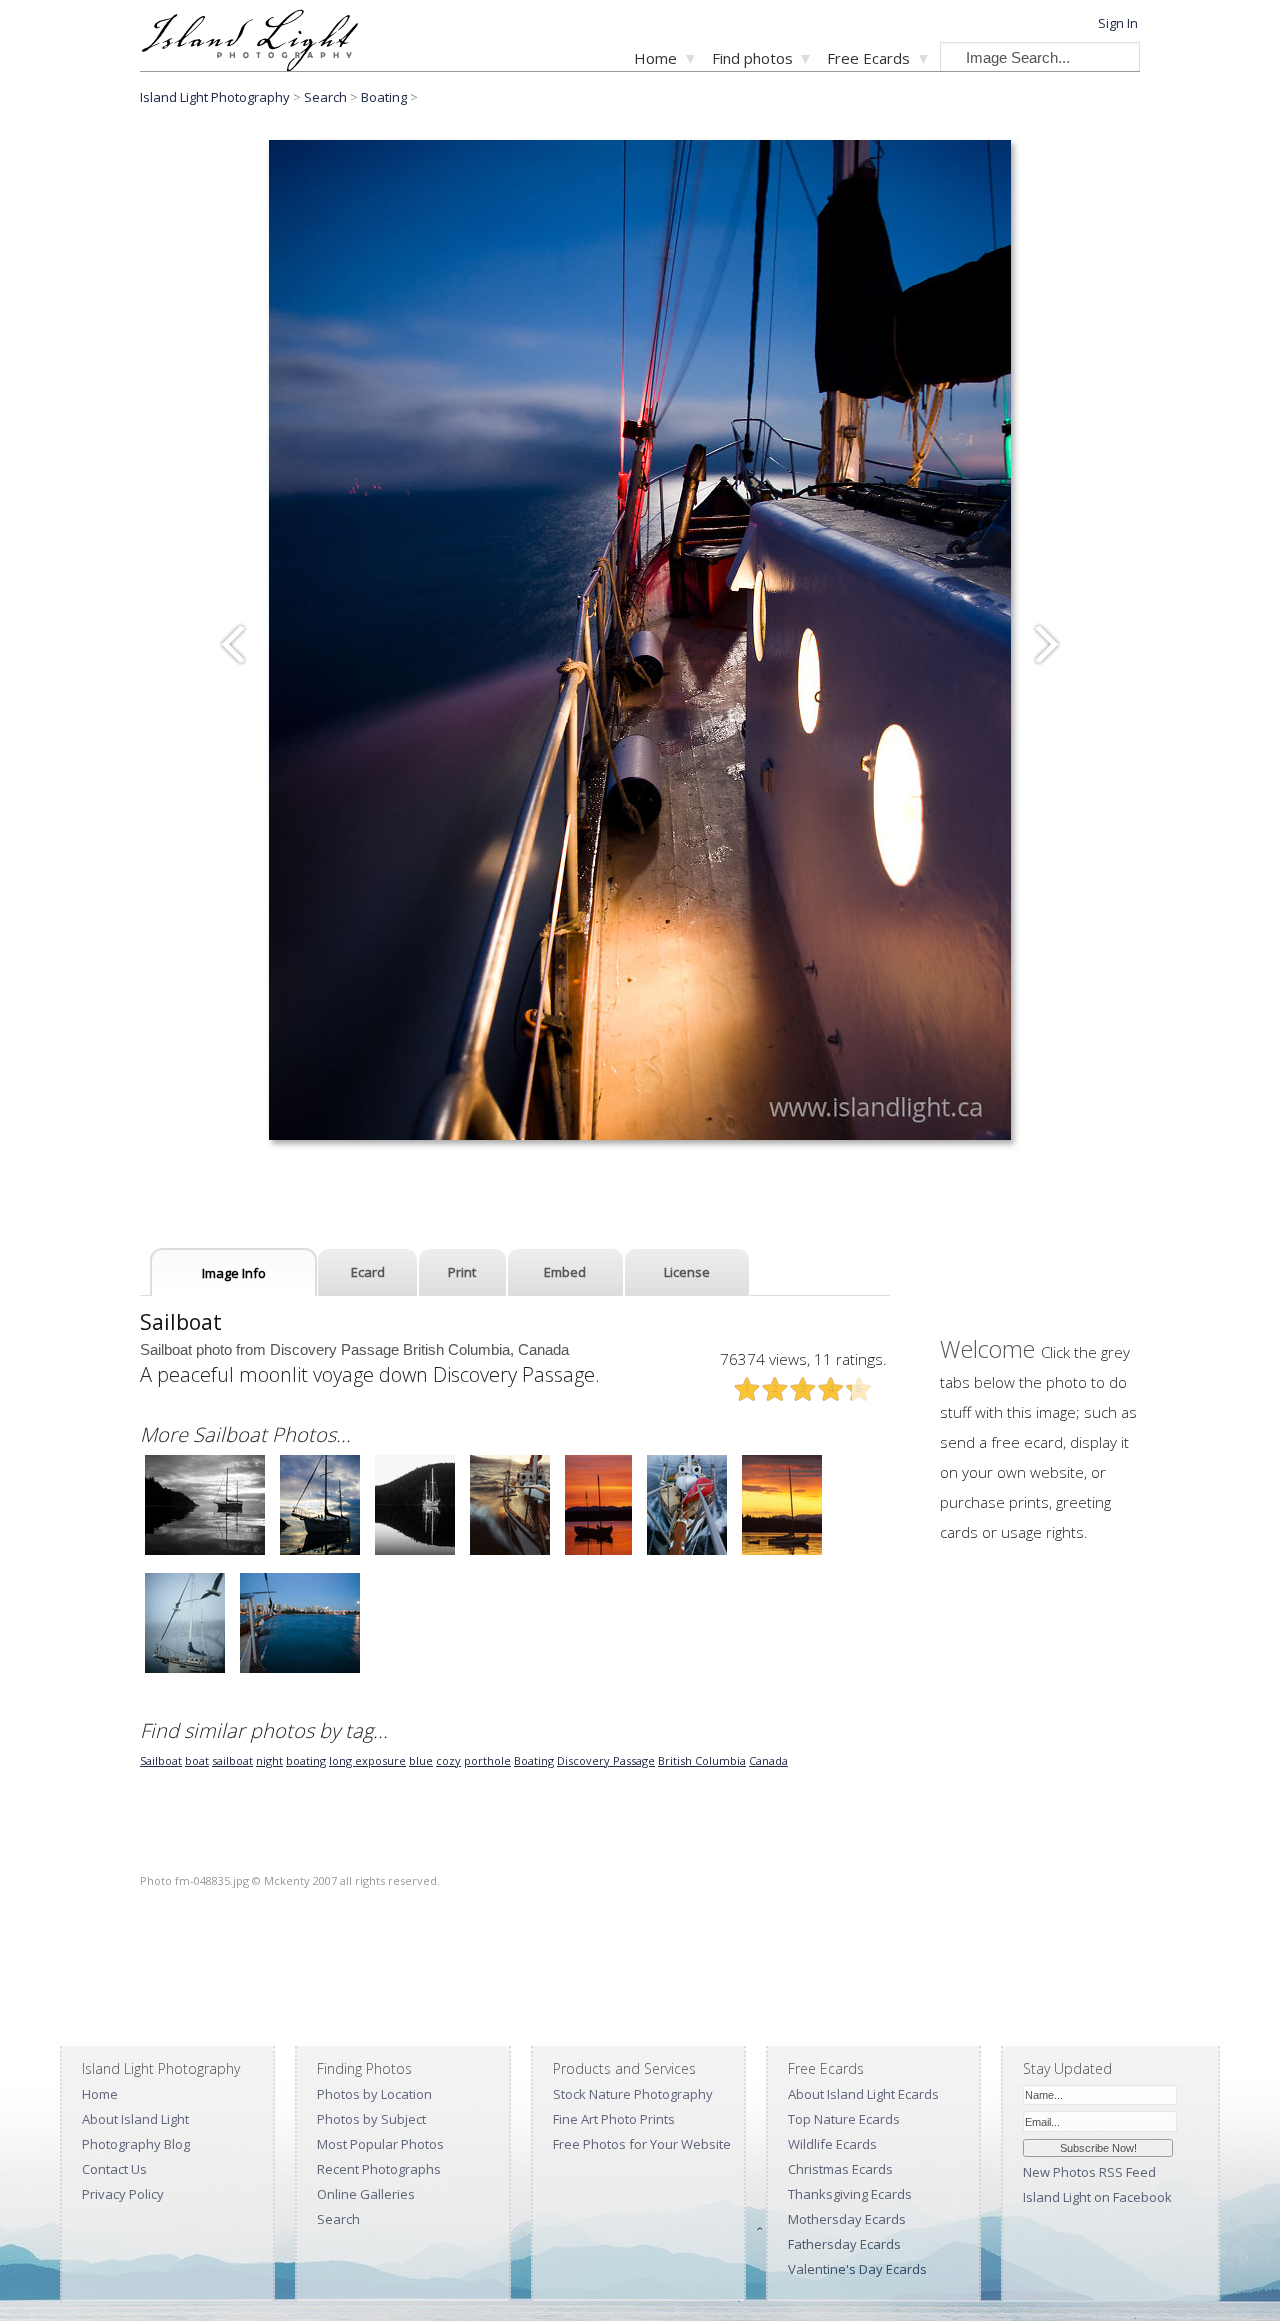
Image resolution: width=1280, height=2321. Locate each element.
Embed (565, 1272)
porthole (487, 1760)
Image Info (234, 1273)
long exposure (367, 1760)
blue (421, 1760)
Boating (385, 97)
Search (338, 2219)
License (687, 1272)
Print (462, 1272)
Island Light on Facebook (1097, 2197)
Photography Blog (136, 2144)
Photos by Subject (371, 2119)
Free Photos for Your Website (642, 2144)
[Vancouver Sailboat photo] (185, 1670)
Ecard (368, 1272)
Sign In (1118, 23)
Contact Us (114, 2169)
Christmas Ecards (840, 2169)
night (269, 1760)
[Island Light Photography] (249, 65)
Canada (768, 1760)
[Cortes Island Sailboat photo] (205, 1552)
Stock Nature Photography (633, 2094)
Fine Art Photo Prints (614, 2119)
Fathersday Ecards (844, 2244)
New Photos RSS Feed (1089, 2172)
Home (655, 58)
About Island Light (135, 2119)
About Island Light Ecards (863, 2094)
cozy (448, 1760)
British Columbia (702, 1760)
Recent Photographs (379, 2169)
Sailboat (161, 1760)
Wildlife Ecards (832, 2144)
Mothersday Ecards (847, 2219)
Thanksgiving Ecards (850, 2194)
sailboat (232, 1760)
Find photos (752, 58)
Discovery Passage (606, 1760)
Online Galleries (366, 2194)
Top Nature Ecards (844, 2119)
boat (197, 1760)
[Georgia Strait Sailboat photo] (510, 1552)
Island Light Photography (215, 97)
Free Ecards (868, 58)
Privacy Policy (123, 2194)
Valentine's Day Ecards (857, 2269)
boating (306, 1760)
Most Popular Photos (380, 2144)
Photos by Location (374, 2094)
